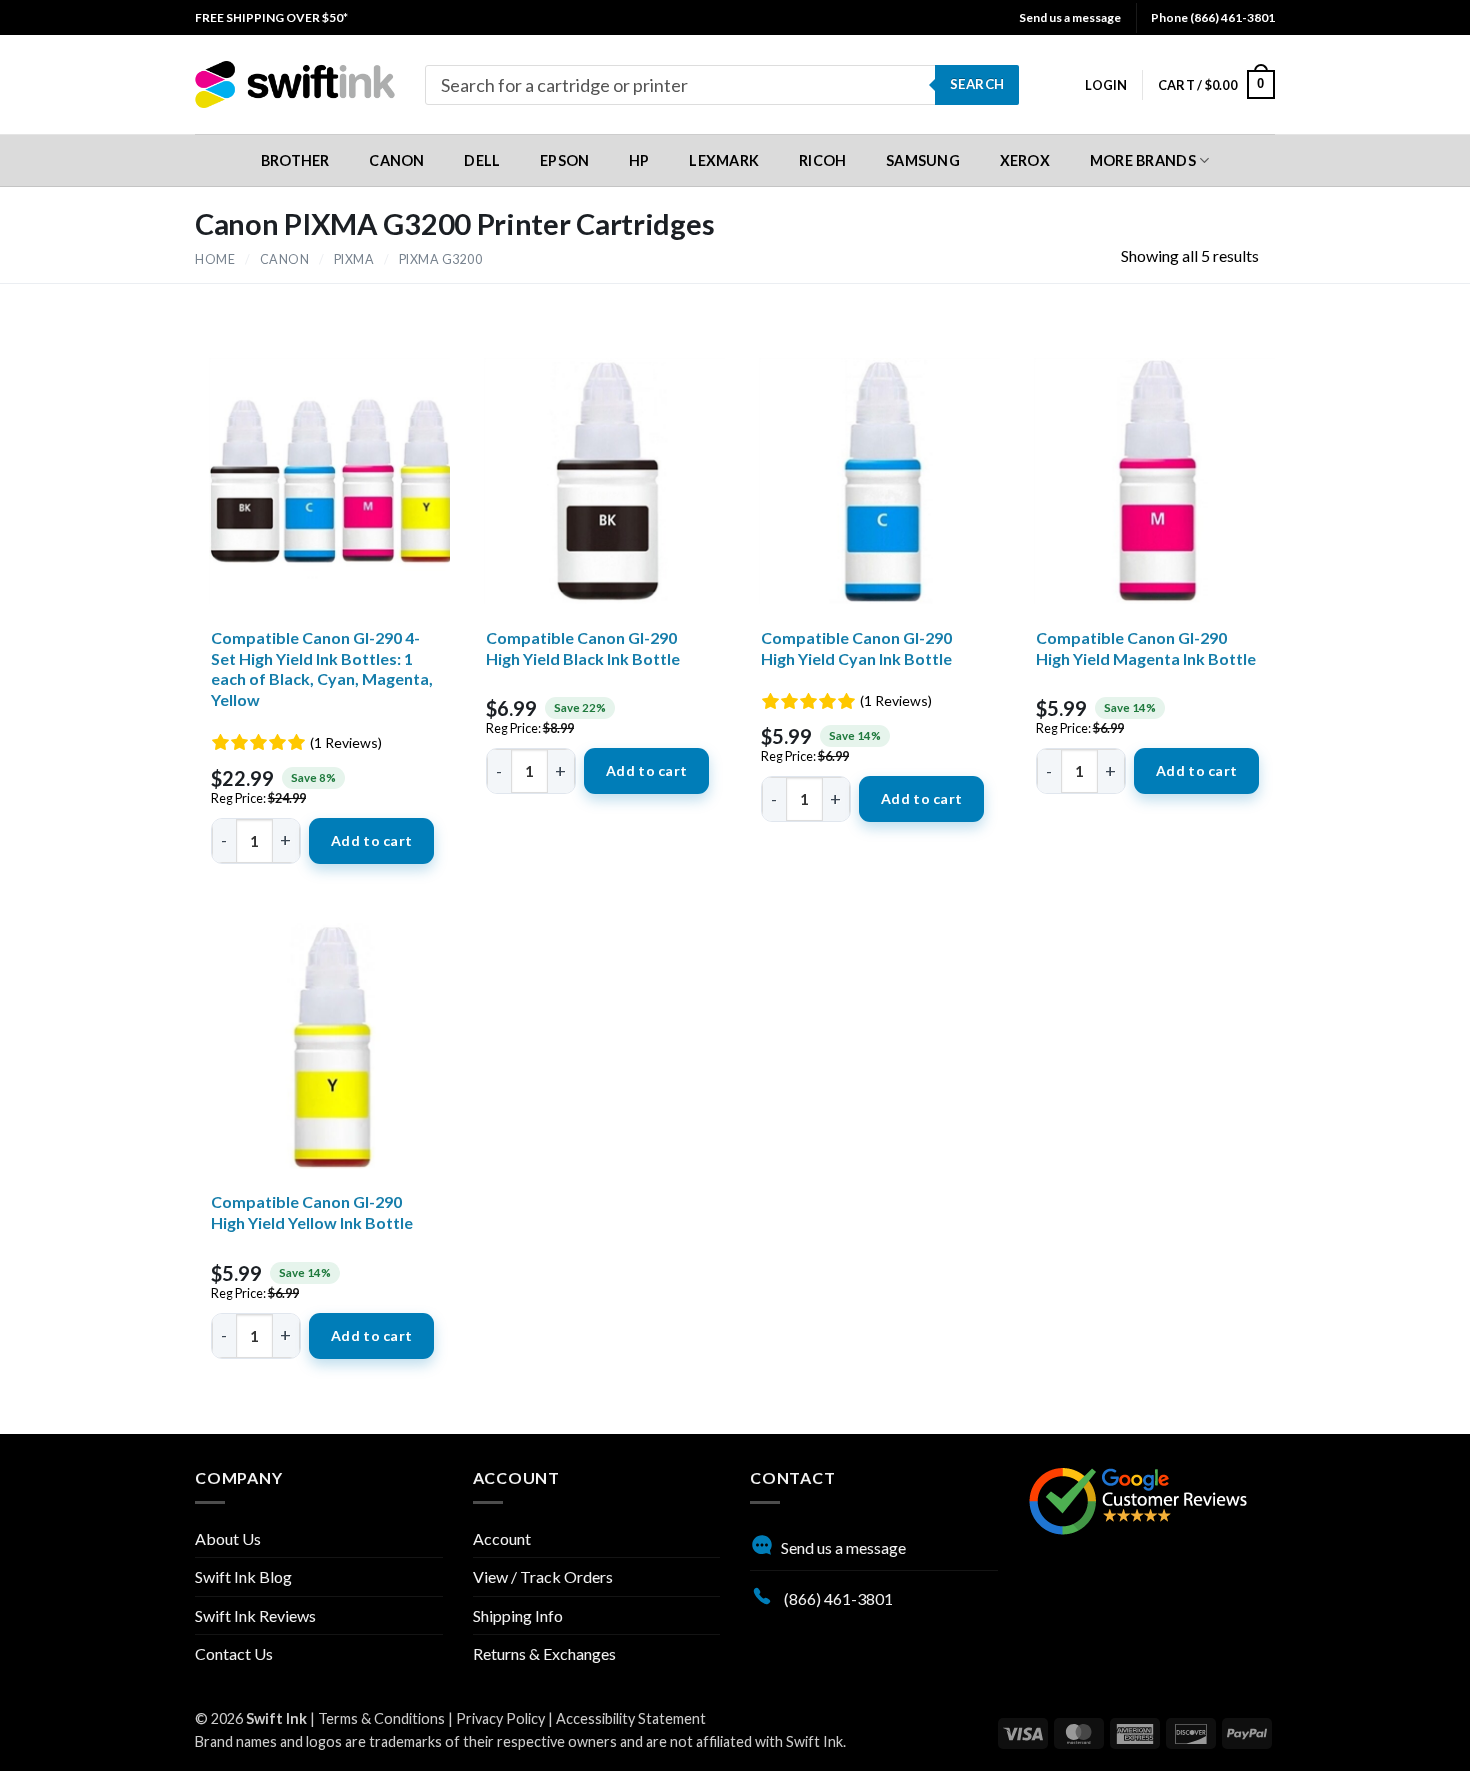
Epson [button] (564, 160)
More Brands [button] (1143, 160)
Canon (285, 259)
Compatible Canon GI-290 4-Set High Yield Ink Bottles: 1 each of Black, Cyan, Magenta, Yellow (322, 668)
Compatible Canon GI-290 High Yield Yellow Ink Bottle (312, 1212)
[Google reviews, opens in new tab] (1138, 1498)
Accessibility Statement (631, 1718)
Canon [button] (396, 160)
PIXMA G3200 (441, 259)
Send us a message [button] (1070, 17)
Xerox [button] (1025, 160)
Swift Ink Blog (243, 1576)
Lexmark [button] (724, 160)
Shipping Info (518, 1615)
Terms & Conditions (381, 1718)
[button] (1106, 85)
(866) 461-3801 (837, 1598)
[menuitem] (271, 17)
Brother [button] (295, 160)
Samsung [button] (923, 160)
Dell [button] (482, 160)
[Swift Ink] (295, 84)
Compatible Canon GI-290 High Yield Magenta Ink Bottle (1146, 648)
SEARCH (977, 84)
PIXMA (354, 259)
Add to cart (371, 840)
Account (502, 1538)
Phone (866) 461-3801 (1213, 17)
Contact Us (234, 1653)
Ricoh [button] (822, 160)
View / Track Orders (543, 1576)
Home (215, 259)
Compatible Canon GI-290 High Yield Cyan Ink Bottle (856, 648)
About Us (228, 1538)
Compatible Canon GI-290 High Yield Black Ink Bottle (583, 648)
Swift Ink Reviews (255, 1615)
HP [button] (639, 160)
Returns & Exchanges (544, 1653)
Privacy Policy (500, 1718)
